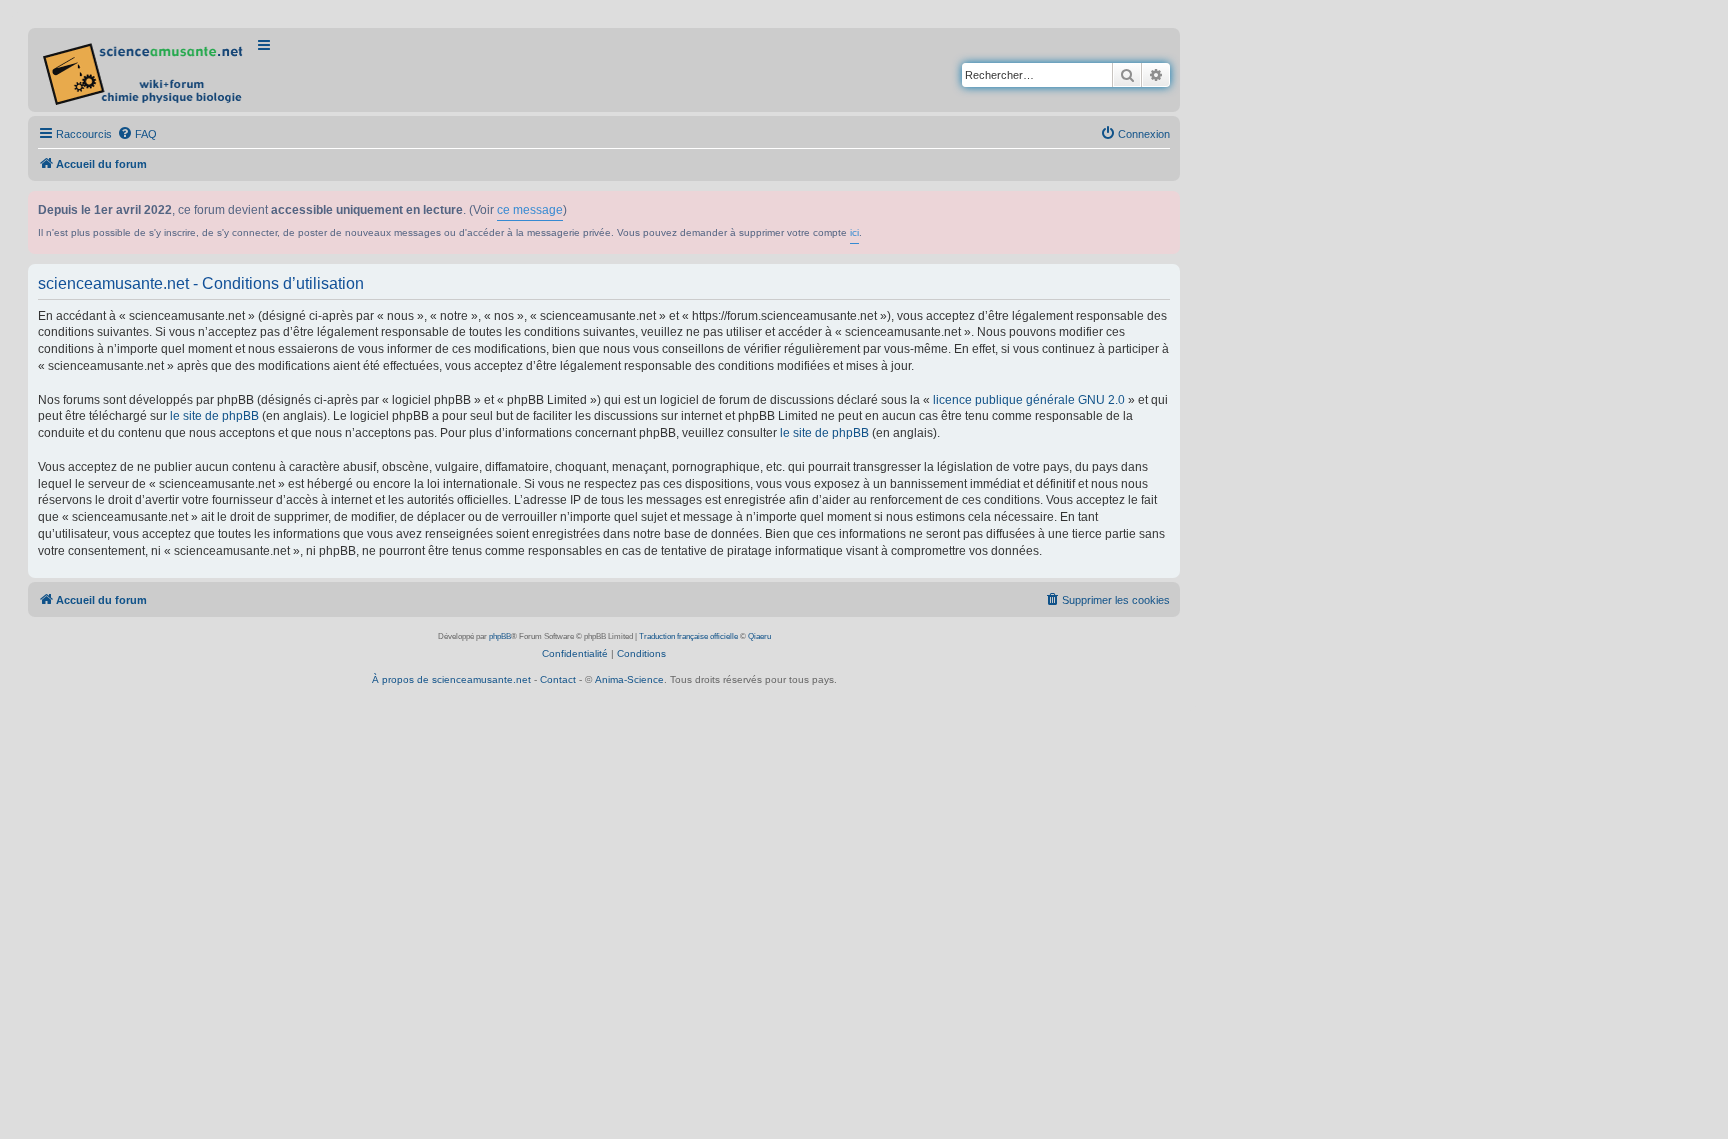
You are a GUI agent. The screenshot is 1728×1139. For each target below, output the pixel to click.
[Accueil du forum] (144, 70)
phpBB (500, 636)
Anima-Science (629, 679)
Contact (558, 679)
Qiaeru (759, 636)
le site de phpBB (214, 416)
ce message (530, 210)
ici (854, 232)
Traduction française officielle (688, 636)
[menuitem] (137, 134)
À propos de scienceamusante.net (451, 679)
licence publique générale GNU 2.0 (1029, 400)
